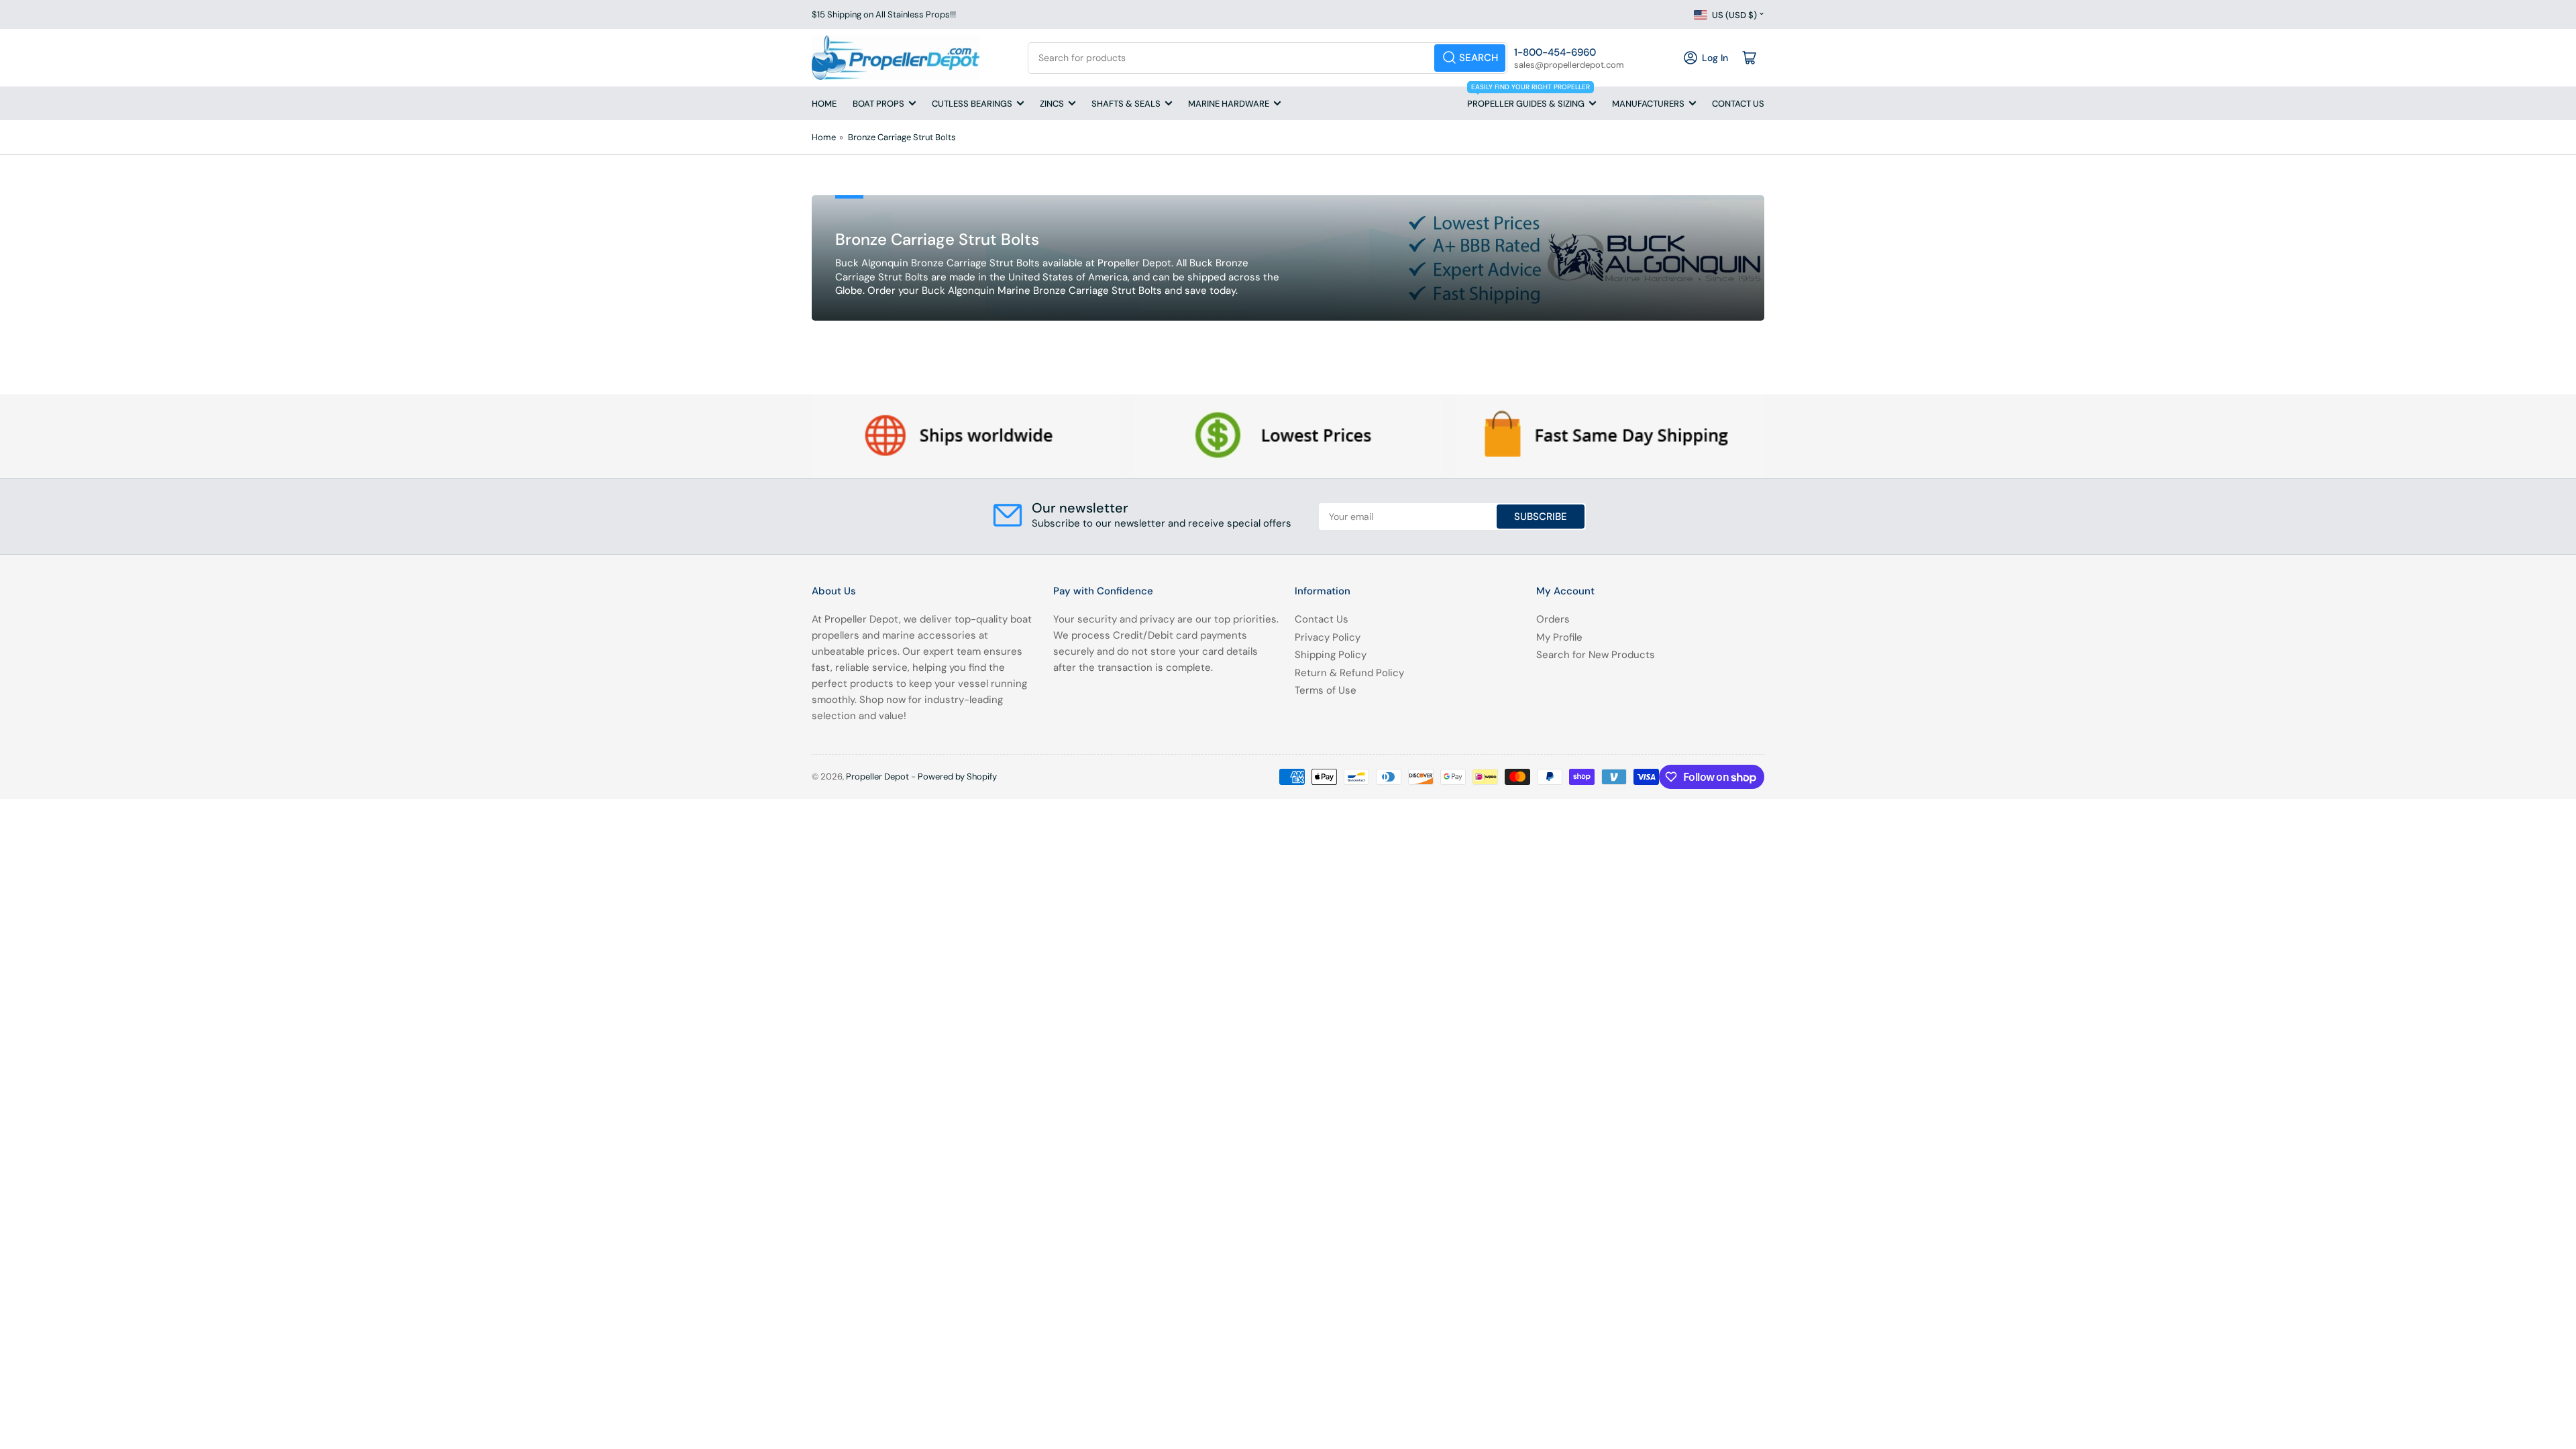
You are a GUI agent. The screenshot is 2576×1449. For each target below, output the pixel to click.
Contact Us (1738, 104)
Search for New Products (1596, 655)
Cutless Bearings (972, 104)
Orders (1553, 619)
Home (824, 104)
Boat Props (878, 104)
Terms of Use (1326, 690)
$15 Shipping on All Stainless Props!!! (884, 14)
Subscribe (1541, 517)
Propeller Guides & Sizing (1528, 98)
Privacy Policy (1328, 637)
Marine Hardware (1229, 104)
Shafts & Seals (1126, 104)
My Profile (1559, 637)
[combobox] (1268, 58)
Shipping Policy (1331, 655)
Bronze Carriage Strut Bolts (902, 137)
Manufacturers (1648, 104)
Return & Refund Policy (1349, 673)
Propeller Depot (877, 776)
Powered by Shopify (957, 776)
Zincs (1052, 104)
